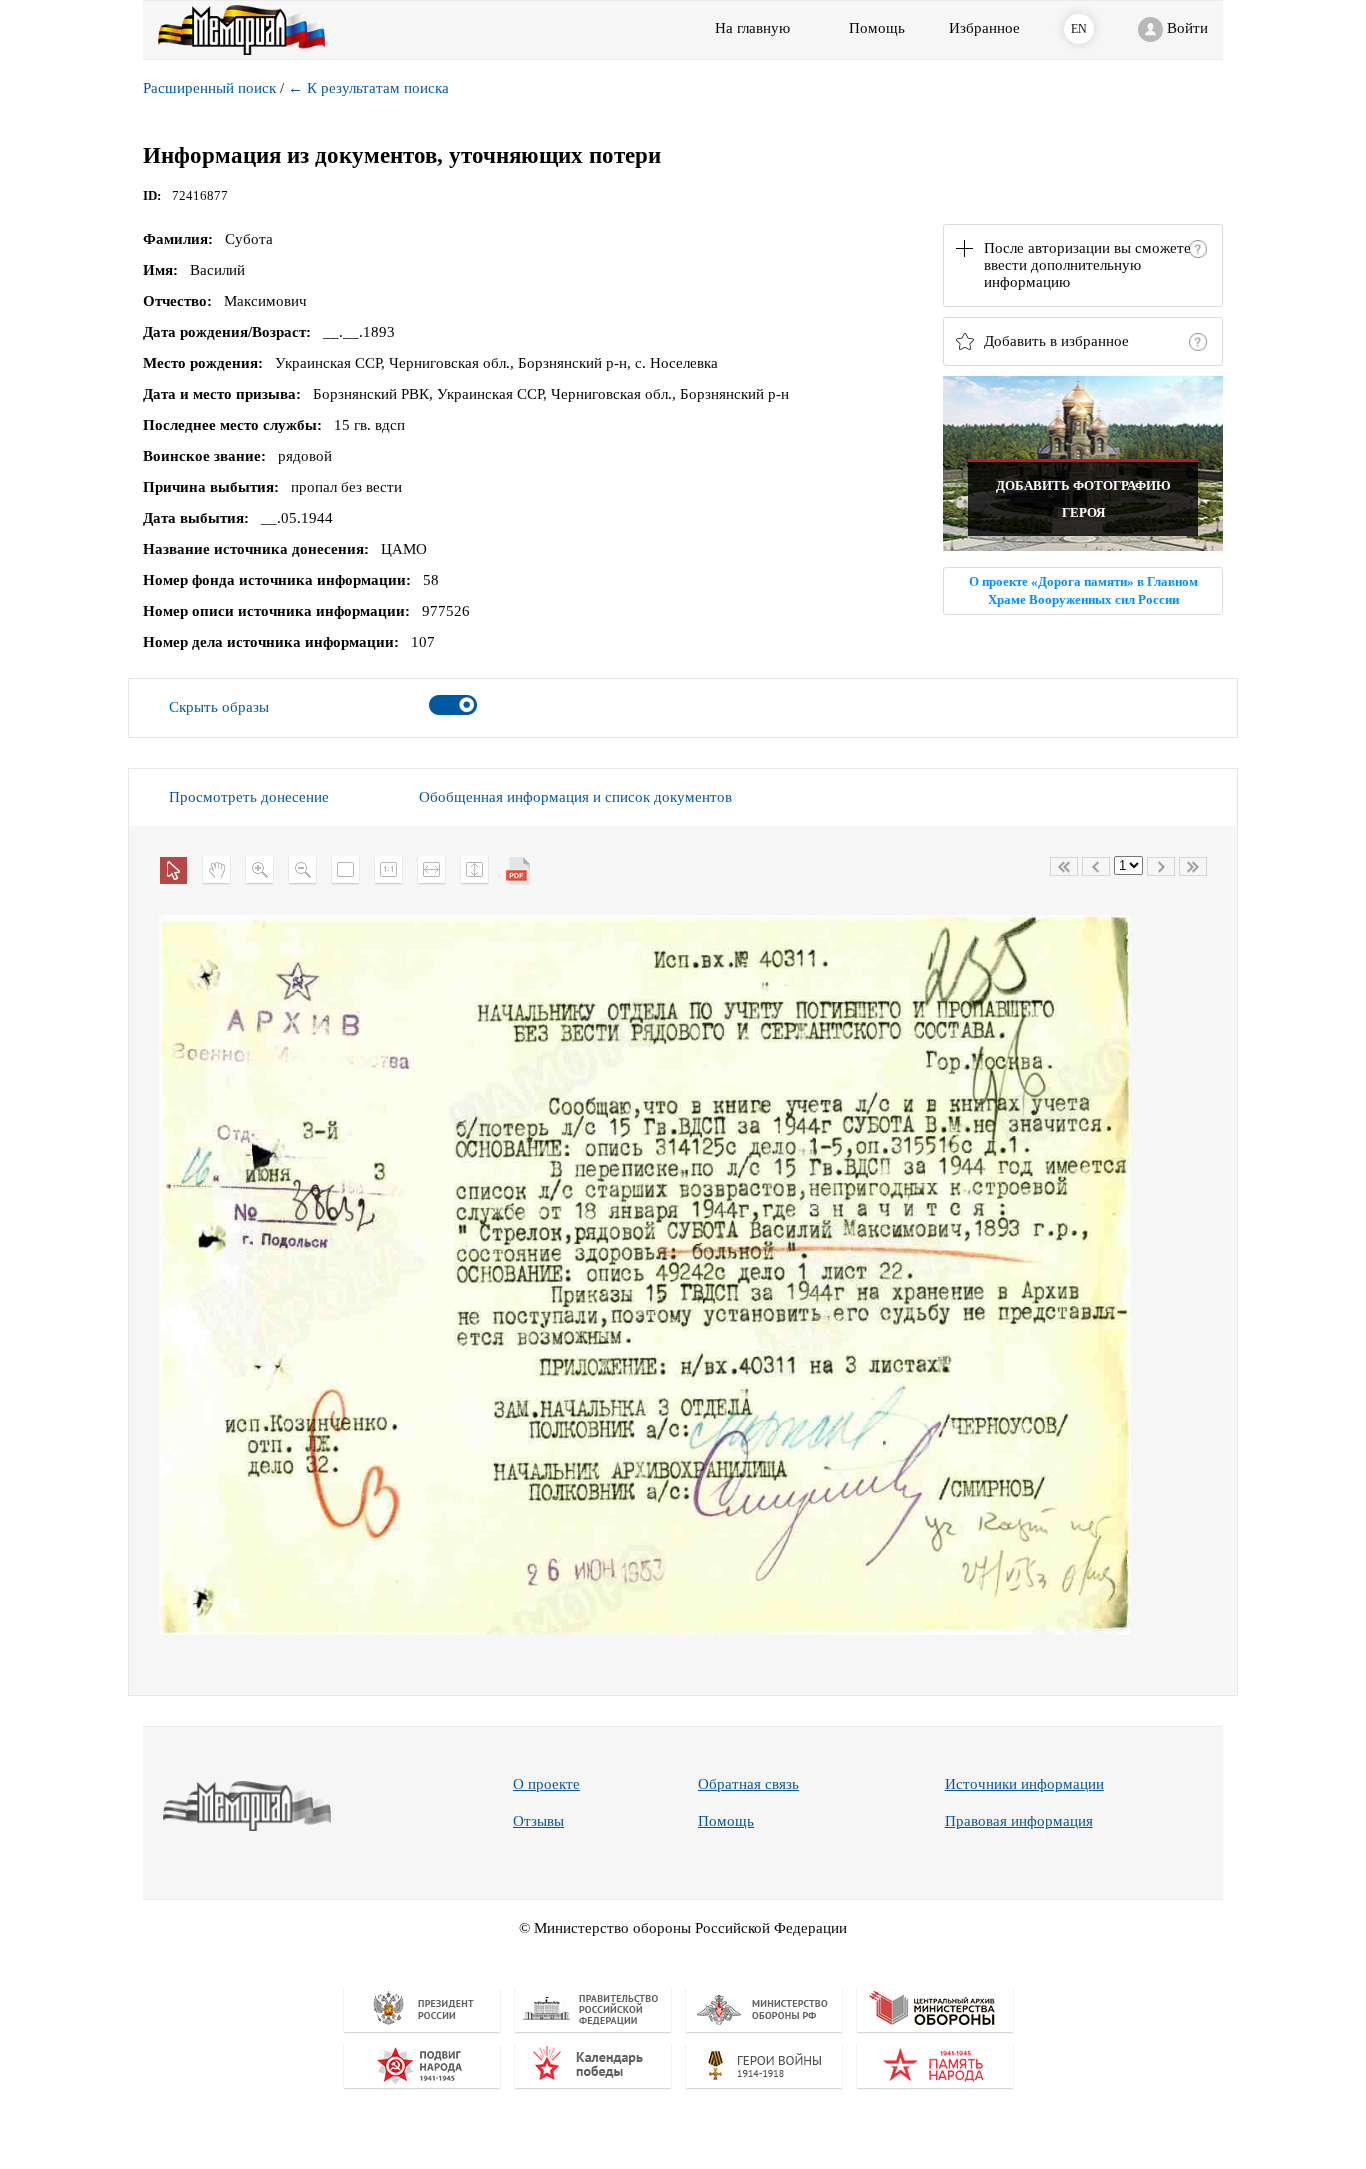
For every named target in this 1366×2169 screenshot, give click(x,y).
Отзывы (538, 1821)
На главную (752, 28)
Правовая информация (1019, 1821)
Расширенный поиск (209, 88)
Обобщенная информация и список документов (575, 797)
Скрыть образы (219, 707)
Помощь (726, 1821)
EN (1079, 29)
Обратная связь (748, 1784)
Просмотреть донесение (249, 797)
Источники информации (1024, 1784)
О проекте (546, 1784)
